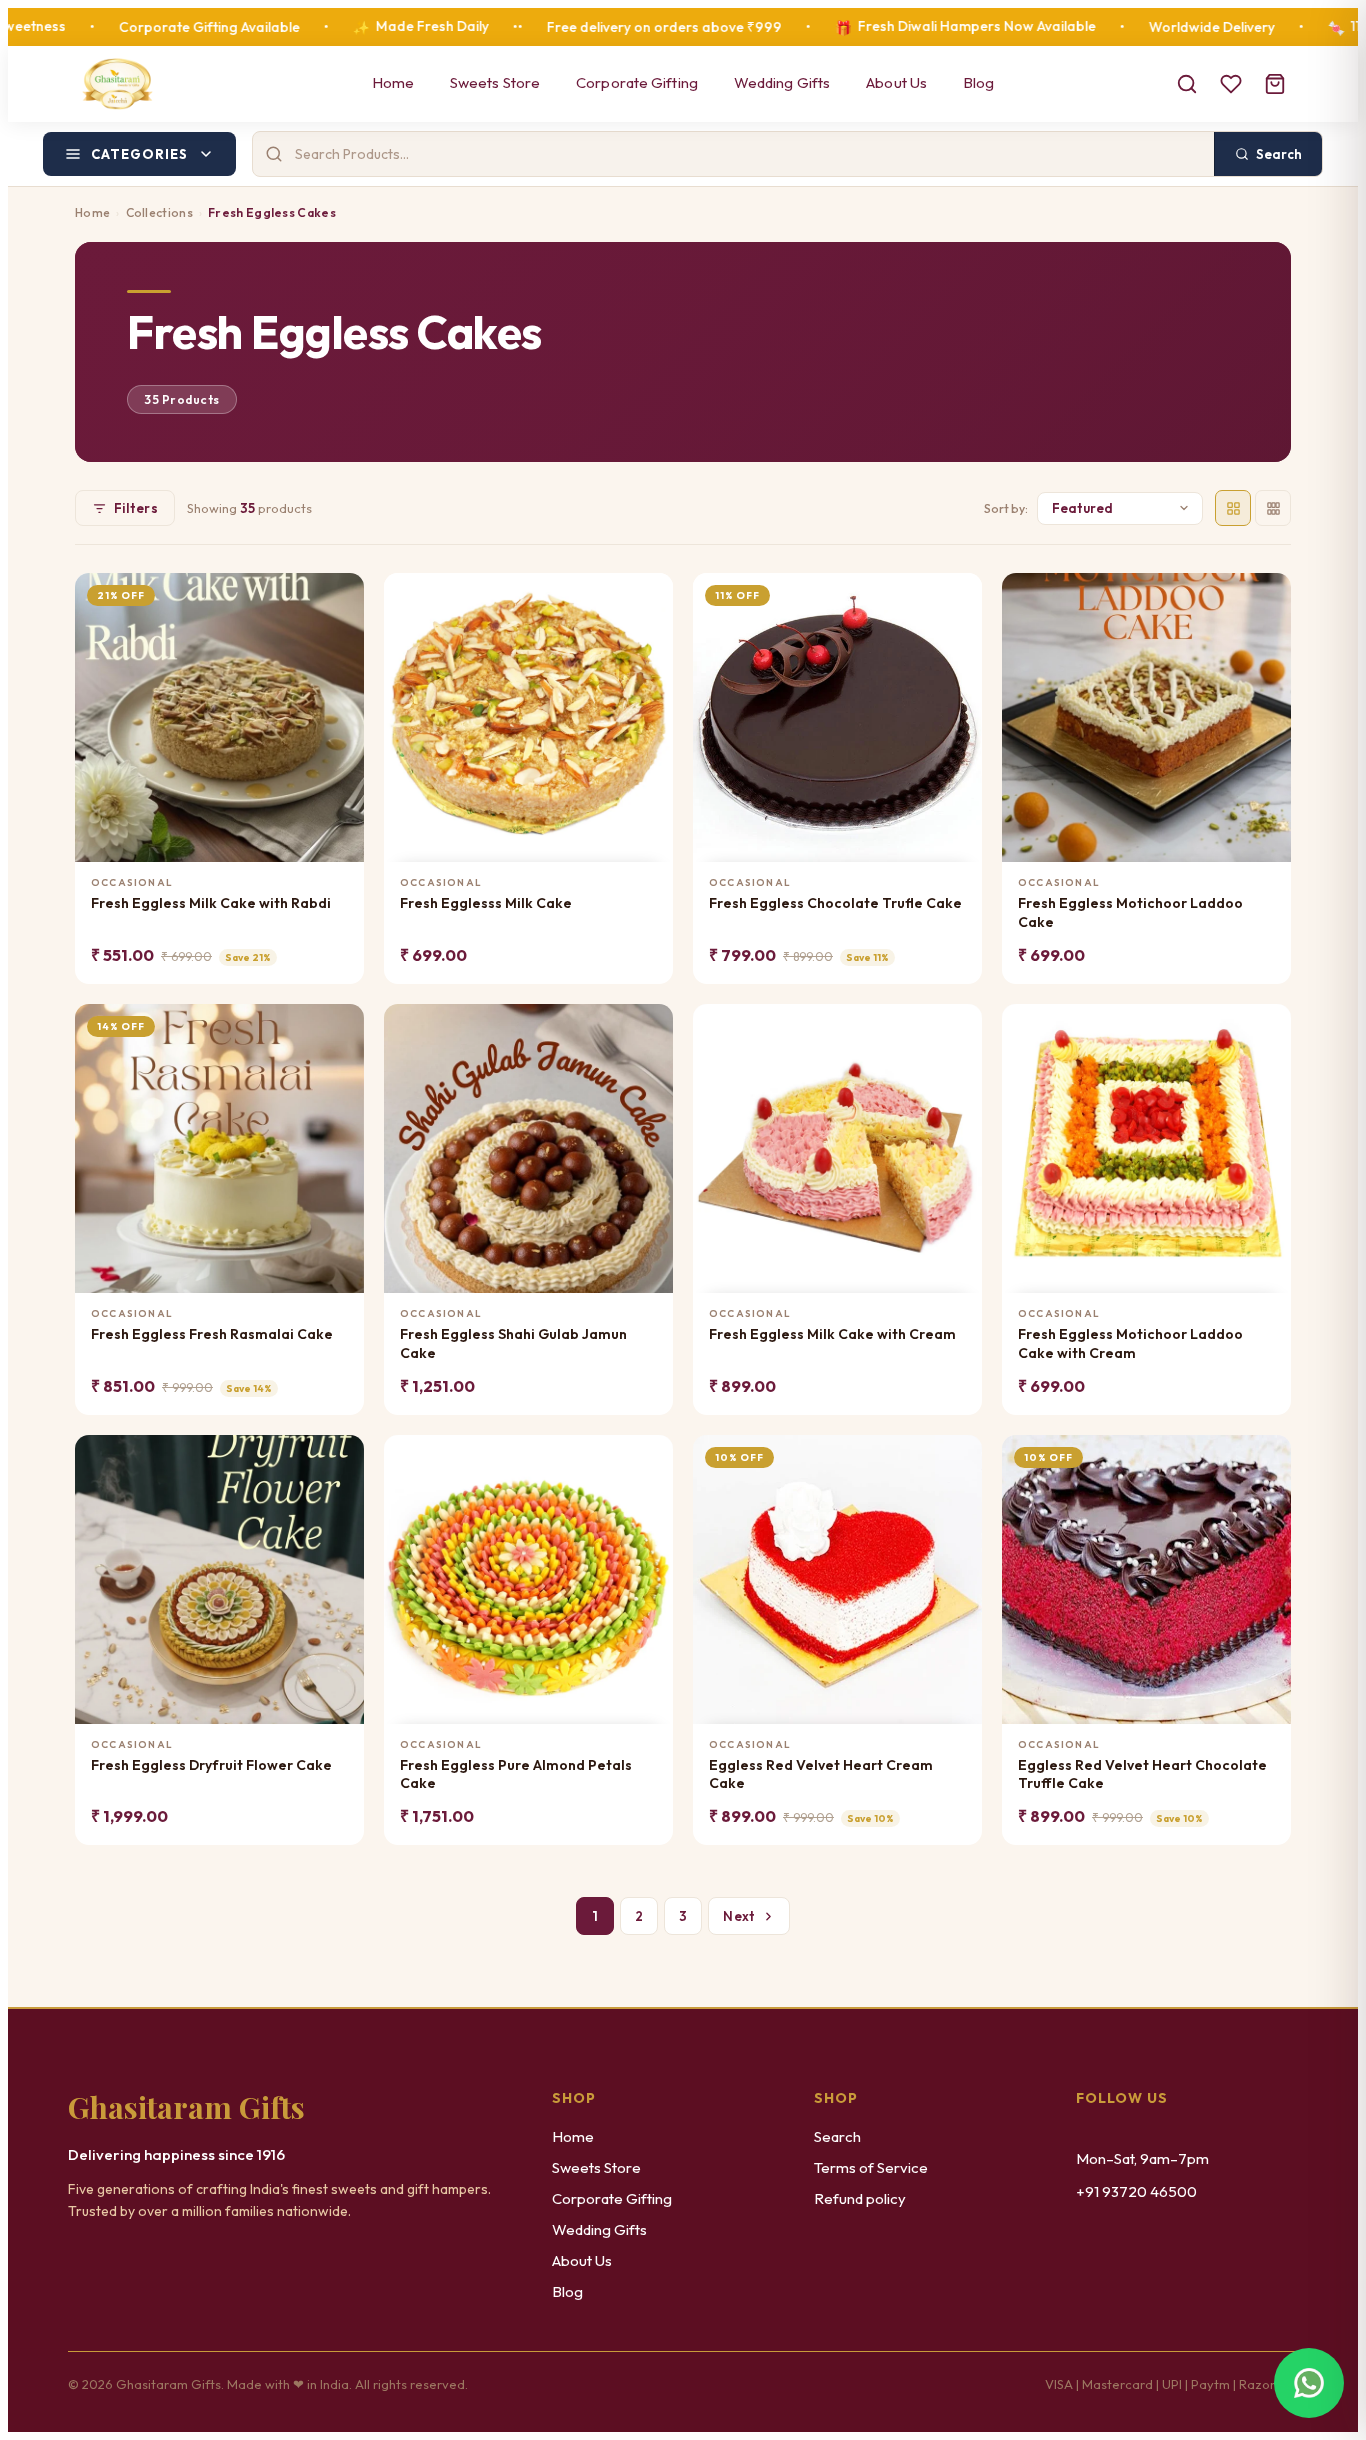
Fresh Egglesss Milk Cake (486, 903)
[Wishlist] (1231, 84)
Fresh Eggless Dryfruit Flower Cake (211, 1765)
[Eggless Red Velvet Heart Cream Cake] (837, 1579)
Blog (978, 82)
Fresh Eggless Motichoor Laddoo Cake (1130, 912)
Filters (136, 508)
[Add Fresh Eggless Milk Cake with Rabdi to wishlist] (336, 596)
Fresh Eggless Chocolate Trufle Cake (835, 903)
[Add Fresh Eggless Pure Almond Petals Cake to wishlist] (645, 1458)
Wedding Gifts (782, 82)
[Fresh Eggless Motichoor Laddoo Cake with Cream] (1146, 1148)
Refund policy (860, 2198)
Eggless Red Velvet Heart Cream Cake (821, 1774)
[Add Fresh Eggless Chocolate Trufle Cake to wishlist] (954, 596)
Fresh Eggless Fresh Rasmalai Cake (212, 1334)
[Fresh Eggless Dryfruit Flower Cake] (219, 1579)
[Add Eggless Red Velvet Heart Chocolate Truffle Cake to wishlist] (1263, 1458)
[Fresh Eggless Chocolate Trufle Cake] (837, 717)
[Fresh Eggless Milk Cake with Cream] (837, 1148)
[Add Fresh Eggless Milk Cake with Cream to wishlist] (954, 1027)
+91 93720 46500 (1136, 2191)
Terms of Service (871, 2167)
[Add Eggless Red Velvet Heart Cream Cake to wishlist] (954, 1458)
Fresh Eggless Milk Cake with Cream (832, 1334)
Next (739, 1916)
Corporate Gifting (637, 82)
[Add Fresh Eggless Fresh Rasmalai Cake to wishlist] (336, 1027)
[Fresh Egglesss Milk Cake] (528, 717)
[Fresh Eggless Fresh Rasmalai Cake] (219, 1148)
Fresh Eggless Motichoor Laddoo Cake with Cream (1130, 1343)
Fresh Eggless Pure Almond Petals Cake (516, 1774)
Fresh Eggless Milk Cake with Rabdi (211, 903)
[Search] (1187, 84)
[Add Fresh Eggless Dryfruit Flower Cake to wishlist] (336, 1458)
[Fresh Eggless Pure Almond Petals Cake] (528, 1579)
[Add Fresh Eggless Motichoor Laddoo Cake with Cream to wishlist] (1263, 1027)
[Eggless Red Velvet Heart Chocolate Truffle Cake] (1146, 1579)
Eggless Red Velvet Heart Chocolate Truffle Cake (1142, 1774)
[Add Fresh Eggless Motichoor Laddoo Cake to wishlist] (1263, 596)
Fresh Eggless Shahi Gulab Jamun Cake (513, 1343)
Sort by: (1006, 508)
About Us (896, 82)
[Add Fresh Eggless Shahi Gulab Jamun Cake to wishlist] (645, 1027)
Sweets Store (495, 82)
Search (837, 2136)
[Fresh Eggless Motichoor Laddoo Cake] (1146, 717)
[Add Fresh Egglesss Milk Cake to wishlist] (645, 596)
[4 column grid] (1233, 508)
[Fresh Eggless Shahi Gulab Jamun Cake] (528, 1148)
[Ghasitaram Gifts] (117, 84)
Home (393, 82)
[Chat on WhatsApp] (1309, 2383)
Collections (159, 212)
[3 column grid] (1273, 508)
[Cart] (1275, 84)
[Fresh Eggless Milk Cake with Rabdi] (219, 717)
